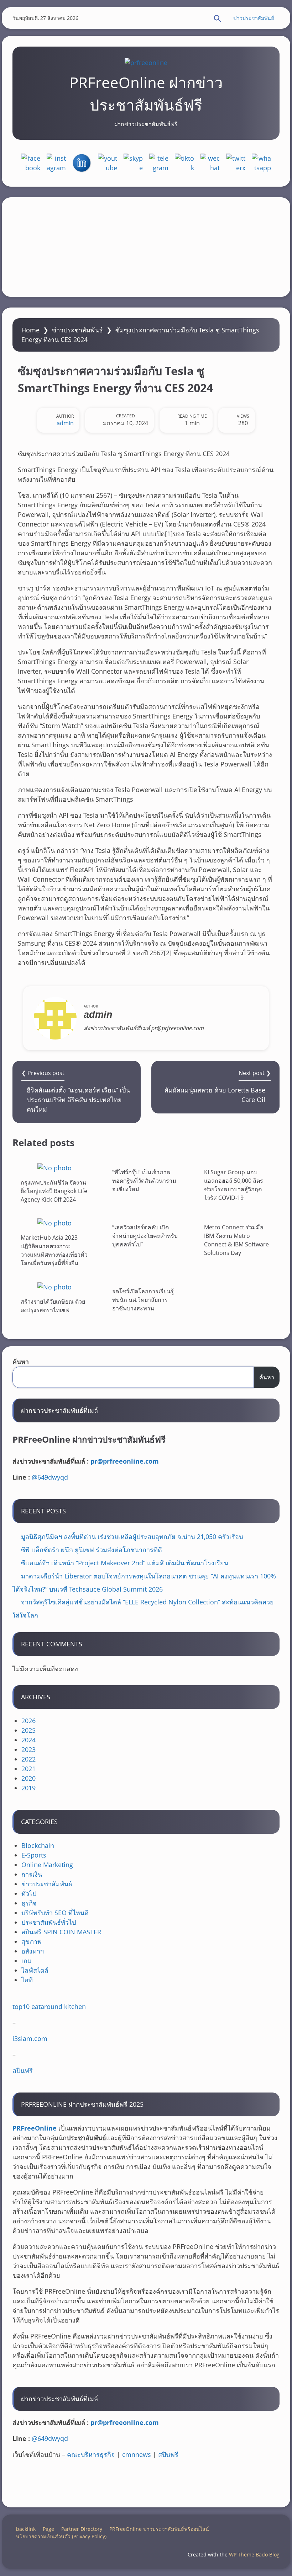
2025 (28, 1730)
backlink (26, 2529)
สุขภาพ (32, 1941)
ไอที (27, 1980)
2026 (28, 1721)
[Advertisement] (146, 247)
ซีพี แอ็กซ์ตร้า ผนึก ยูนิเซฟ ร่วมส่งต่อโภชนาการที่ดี (92, 1550)
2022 (28, 1759)
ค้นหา (21, 1362)
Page (48, 2529)
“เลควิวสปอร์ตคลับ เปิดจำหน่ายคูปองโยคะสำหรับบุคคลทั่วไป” (145, 1236)
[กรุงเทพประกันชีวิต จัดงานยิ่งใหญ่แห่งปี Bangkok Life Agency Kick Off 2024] (54, 1168)
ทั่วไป (29, 1893)
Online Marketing (47, 1865)
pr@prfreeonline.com (125, 1461)
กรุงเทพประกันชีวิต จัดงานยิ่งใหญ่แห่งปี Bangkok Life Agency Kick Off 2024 (54, 1191)
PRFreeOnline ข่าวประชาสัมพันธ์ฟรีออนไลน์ (159, 2529)
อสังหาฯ (33, 1951)
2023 (28, 1749)
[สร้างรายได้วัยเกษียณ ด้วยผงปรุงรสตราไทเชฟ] (54, 1287)
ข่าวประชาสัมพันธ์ (254, 18)
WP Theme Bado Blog (254, 2554)
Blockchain (38, 1845)
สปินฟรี (23, 2070)
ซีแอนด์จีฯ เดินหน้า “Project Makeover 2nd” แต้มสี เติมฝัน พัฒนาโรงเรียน (125, 1563)
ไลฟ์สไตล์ (35, 1970)
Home (30, 330)
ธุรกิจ (29, 1903)
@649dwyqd (50, 1477)
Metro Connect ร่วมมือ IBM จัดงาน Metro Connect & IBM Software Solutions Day (236, 1240)
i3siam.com (30, 2038)
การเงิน (32, 1874)
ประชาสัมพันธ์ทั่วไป (49, 1922)
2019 (28, 1788)
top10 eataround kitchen (49, 2006)
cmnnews (137, 2454)
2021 (28, 1769)
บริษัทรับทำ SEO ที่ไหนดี (55, 1913)
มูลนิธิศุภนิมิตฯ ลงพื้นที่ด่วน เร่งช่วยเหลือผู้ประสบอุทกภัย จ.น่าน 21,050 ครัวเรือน (132, 1536)
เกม (27, 1961)
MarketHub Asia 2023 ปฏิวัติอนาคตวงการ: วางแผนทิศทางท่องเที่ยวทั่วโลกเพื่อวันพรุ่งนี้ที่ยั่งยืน (54, 1250)
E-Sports (34, 1855)
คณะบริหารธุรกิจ (91, 2454)
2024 (28, 1740)
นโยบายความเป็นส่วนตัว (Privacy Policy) (61, 2536)
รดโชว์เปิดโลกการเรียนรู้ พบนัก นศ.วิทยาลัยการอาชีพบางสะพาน (143, 1300)
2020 (28, 1778)
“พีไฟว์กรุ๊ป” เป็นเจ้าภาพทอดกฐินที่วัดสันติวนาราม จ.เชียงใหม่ (144, 1181)
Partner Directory (82, 2529)
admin (65, 423)
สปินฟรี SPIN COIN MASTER (61, 1932)
